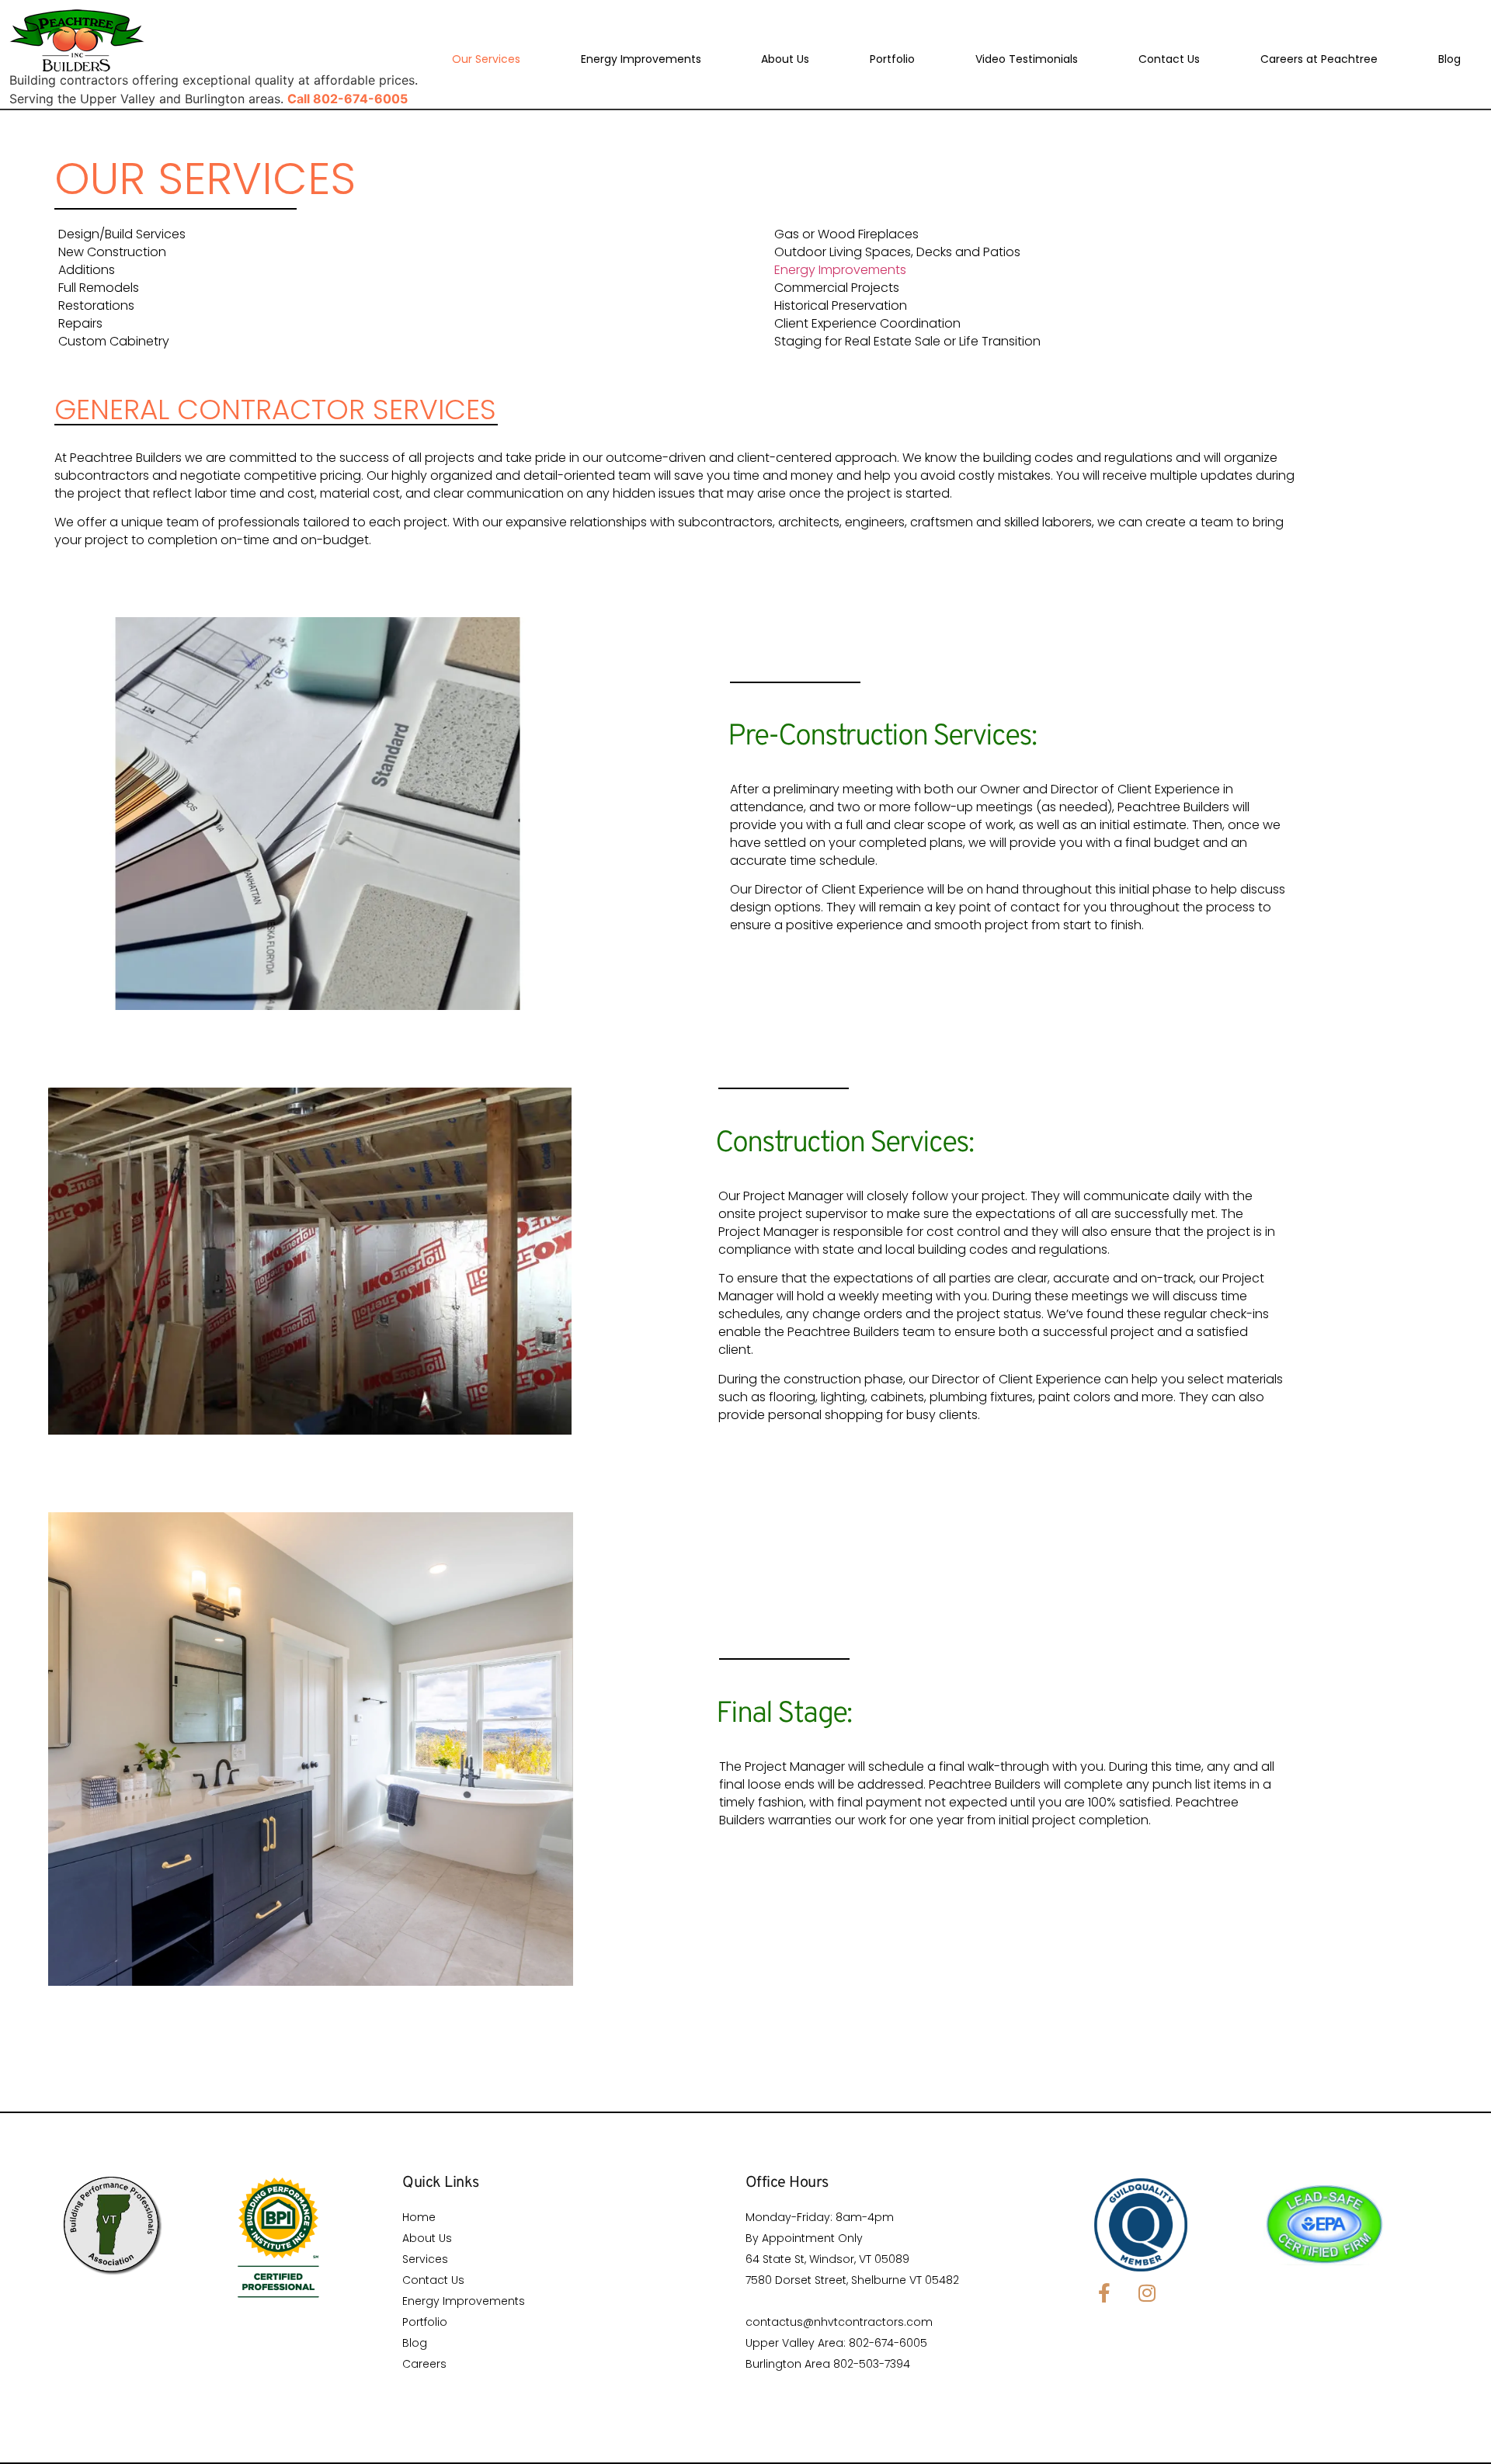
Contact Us (1169, 59)
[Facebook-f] (1104, 2292)
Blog (1449, 59)
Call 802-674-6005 (348, 99)
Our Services (486, 59)
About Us (785, 59)
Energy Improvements (641, 59)
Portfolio (892, 59)
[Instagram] (1147, 2292)
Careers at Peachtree (1319, 59)
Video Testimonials (1027, 59)
